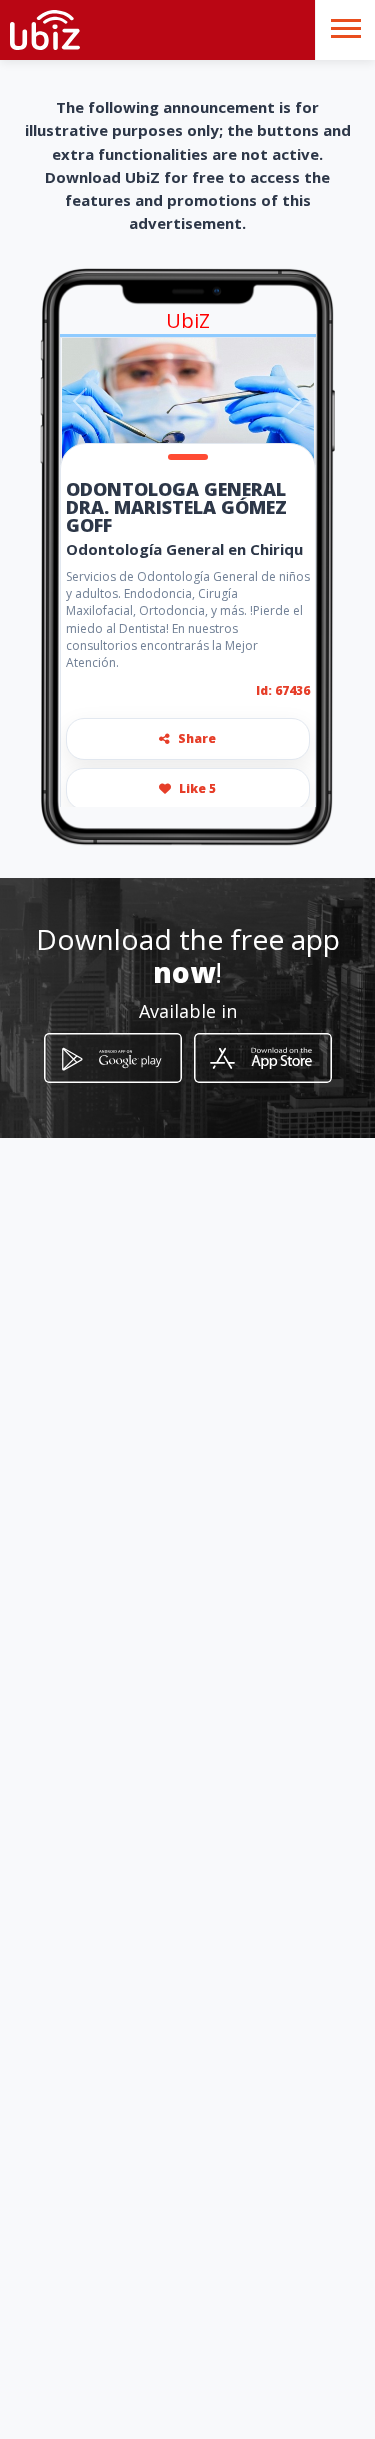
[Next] (295, 401)
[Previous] (80, 401)
